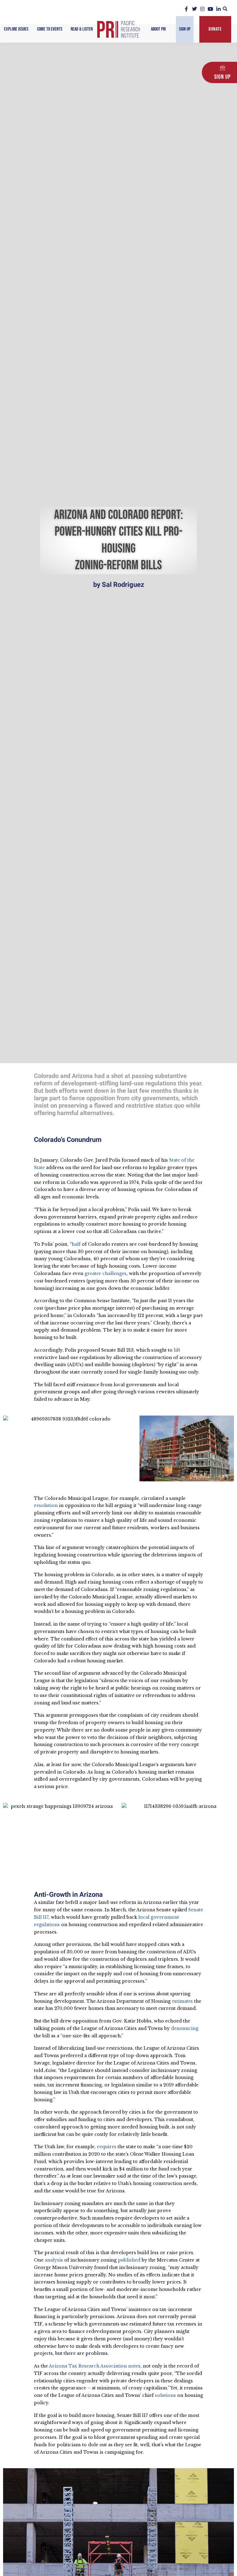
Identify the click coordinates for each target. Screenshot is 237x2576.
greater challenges (106, 1273)
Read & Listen (82, 29)
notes (134, 2366)
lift (177, 1350)
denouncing (185, 2028)
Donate (215, 29)
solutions (165, 2395)
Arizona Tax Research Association (88, 2366)
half (76, 1244)
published (129, 2260)
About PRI (158, 29)
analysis (54, 2260)
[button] (225, 9)
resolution (46, 1505)
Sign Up (185, 29)
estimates (182, 2001)
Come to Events (50, 29)
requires (107, 2147)
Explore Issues (16, 29)
